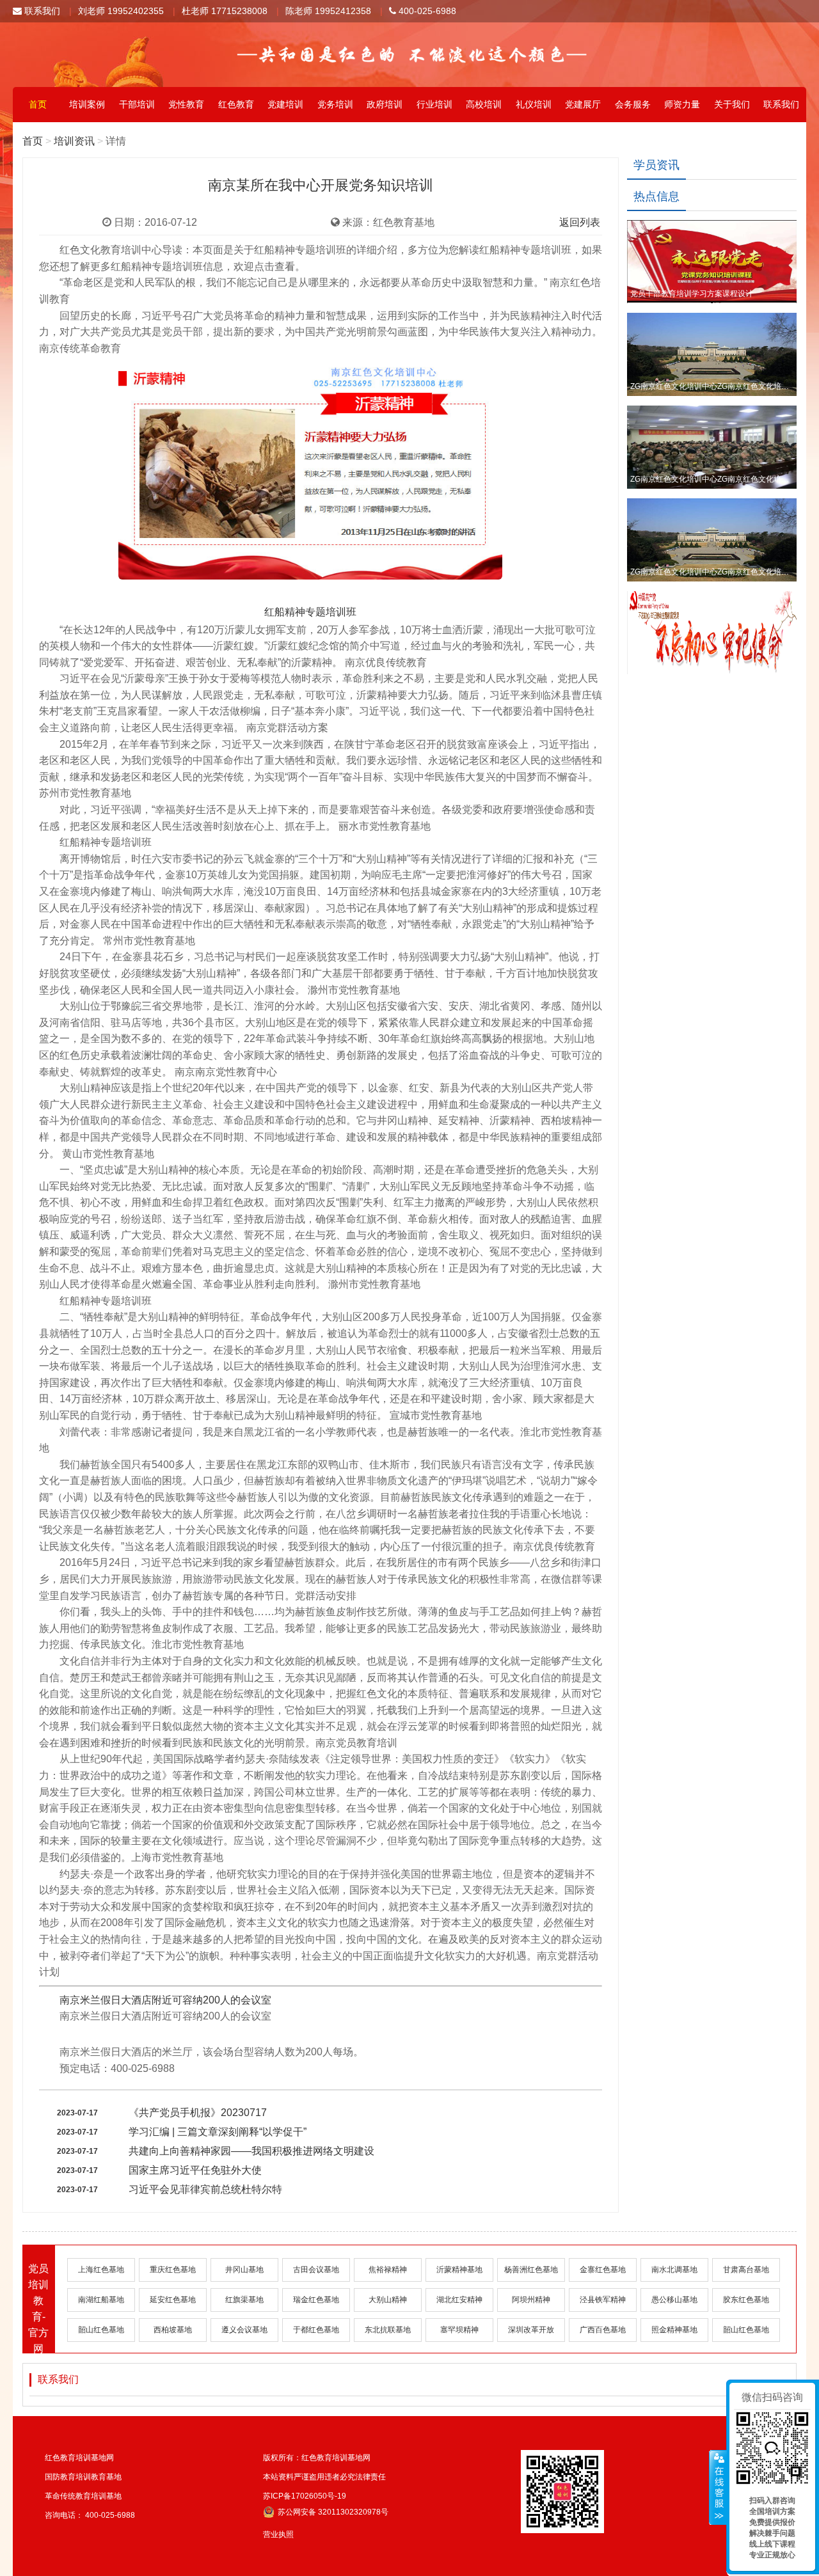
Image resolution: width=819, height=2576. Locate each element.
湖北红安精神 (459, 2300)
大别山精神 (388, 2300)
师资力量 (682, 104)
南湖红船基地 (101, 2300)
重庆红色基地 (173, 2270)
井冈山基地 (244, 2270)
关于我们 (732, 104)
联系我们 (41, 11)
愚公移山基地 (674, 2300)
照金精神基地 (674, 2330)
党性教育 (186, 104)
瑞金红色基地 (316, 2300)
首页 (38, 104)
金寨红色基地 (603, 2270)
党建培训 (285, 104)
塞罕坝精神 (459, 2330)
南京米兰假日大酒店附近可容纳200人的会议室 (165, 2000)
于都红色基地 (316, 2330)
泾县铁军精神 (603, 2300)
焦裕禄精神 (388, 2270)
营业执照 (278, 2534)
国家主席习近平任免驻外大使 (195, 2170)
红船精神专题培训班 (310, 612)
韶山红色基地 (101, 2330)
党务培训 (335, 104)
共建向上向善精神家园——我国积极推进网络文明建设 (251, 2151)
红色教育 (236, 104)
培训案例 (87, 104)
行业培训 (434, 104)
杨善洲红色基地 (531, 2270)
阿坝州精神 (531, 2300)
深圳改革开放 (531, 2330)
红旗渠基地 (244, 2300)
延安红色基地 (173, 2300)
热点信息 (656, 196)
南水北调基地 (674, 2270)
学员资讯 (656, 165)
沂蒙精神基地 (459, 2270)
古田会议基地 (316, 2270)
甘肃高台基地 (746, 2270)
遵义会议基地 (244, 2330)
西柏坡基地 (173, 2330)
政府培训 (385, 104)
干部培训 (137, 104)
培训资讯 (74, 141)
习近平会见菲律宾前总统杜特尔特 (205, 2189)
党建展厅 (583, 104)
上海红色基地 (101, 2270)
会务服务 (633, 104)
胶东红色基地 (746, 2300)
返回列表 (580, 222)
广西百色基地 (603, 2330)
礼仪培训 (534, 104)
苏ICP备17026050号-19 (305, 2496)
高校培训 (484, 104)
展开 (718, 2488)
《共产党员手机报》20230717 (198, 2113)
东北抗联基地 (388, 2330)
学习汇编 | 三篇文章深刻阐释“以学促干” (218, 2132)
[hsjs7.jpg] (310, 482)
